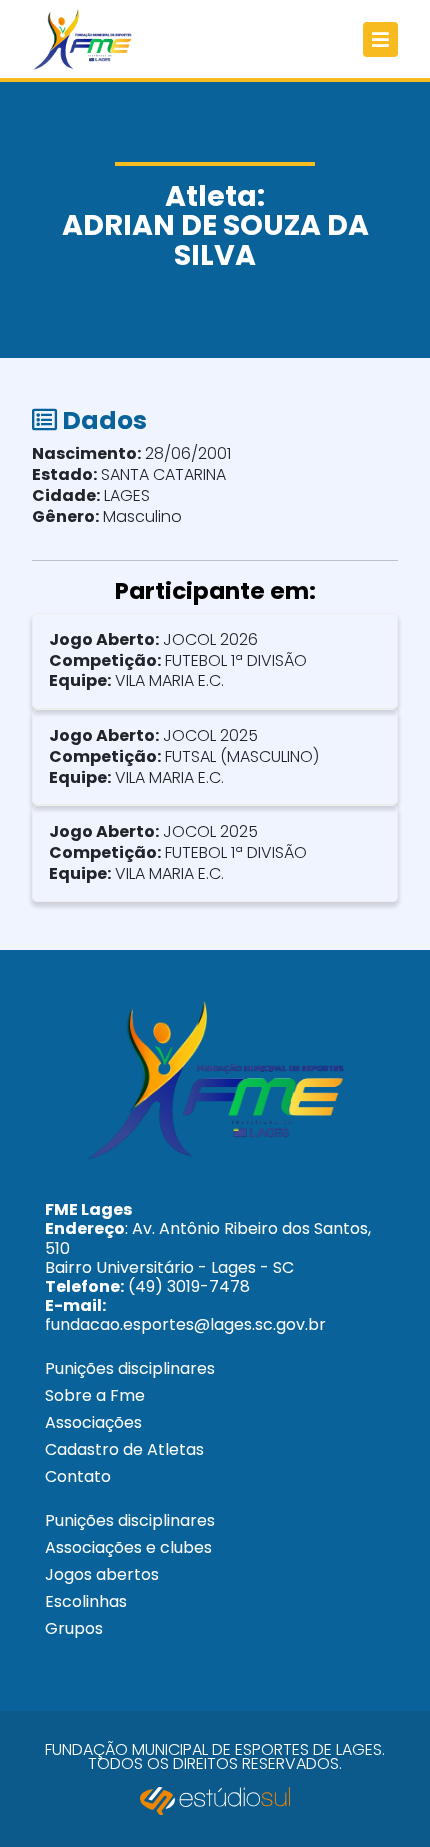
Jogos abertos (102, 1574)
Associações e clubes (128, 1547)
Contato (78, 1476)
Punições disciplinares (130, 1368)
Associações (93, 1422)
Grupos (74, 1628)
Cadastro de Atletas (124, 1449)
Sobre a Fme (95, 1395)
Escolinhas (86, 1601)
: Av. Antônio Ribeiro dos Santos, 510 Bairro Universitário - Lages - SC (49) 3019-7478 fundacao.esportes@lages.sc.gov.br (208, 1267)
